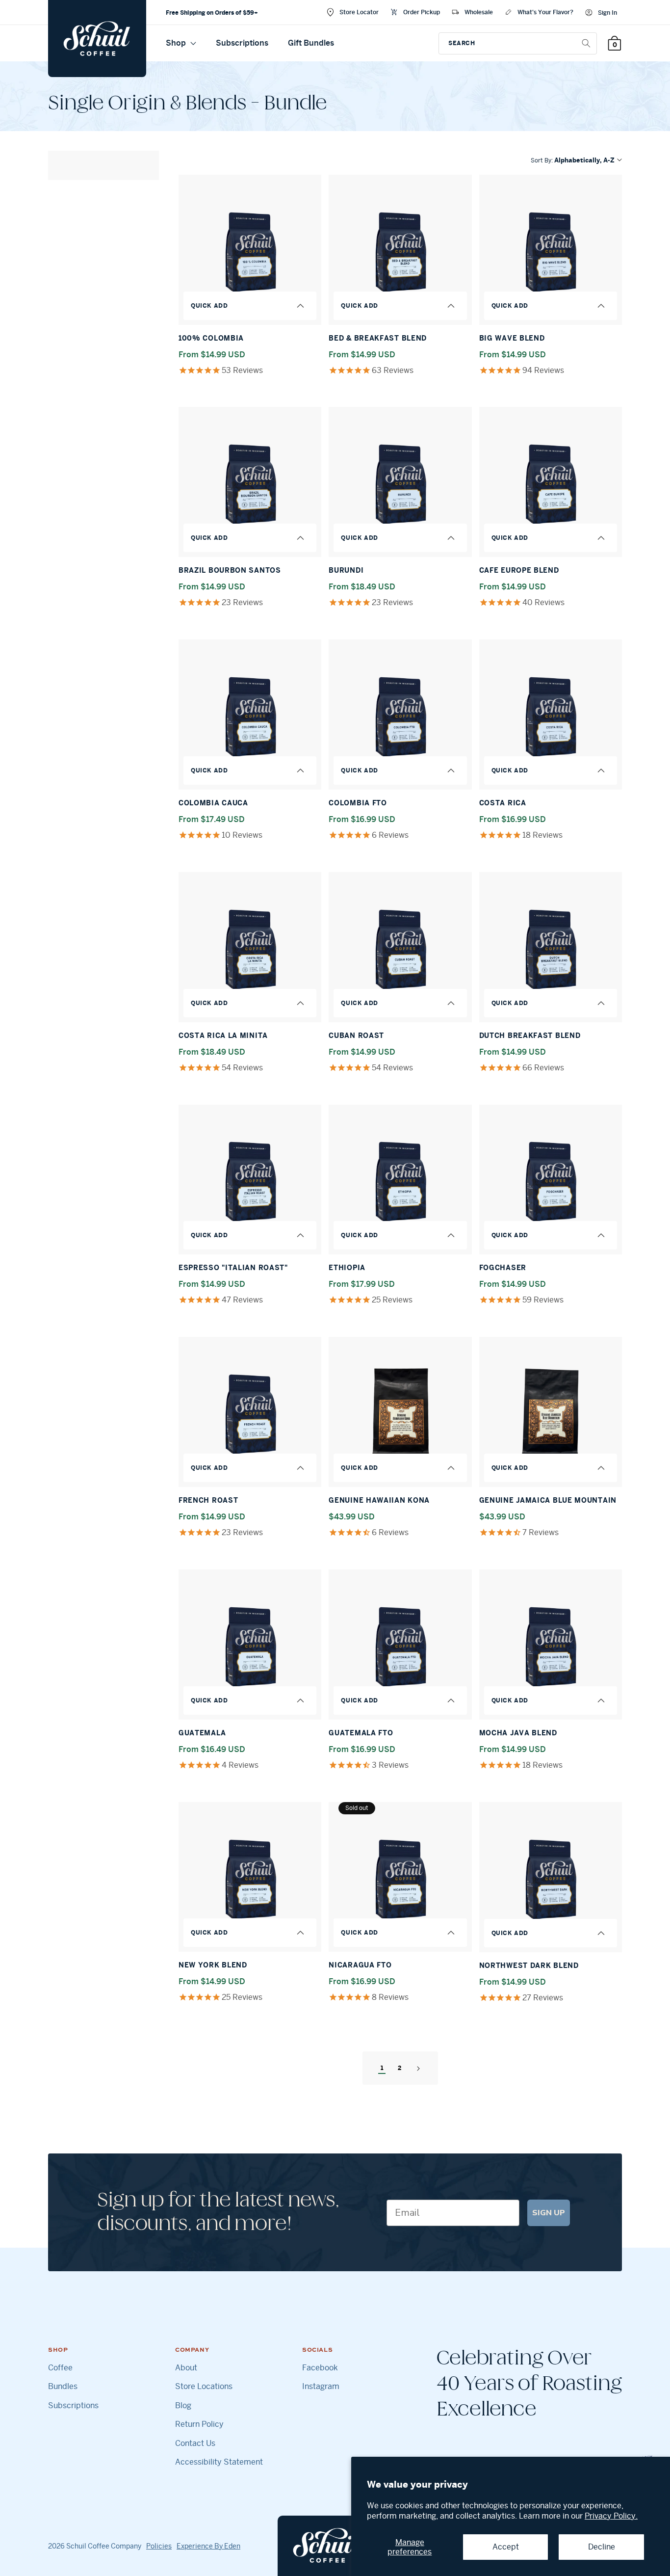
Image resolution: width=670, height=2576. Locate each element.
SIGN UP (549, 2213)
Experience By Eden (208, 2546)
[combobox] (518, 43)
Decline (602, 2547)
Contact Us (195, 2443)
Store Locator (359, 12)
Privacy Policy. (611, 2516)
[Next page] (418, 2068)
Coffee (60, 2368)
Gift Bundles (311, 43)
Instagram (321, 2387)
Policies (159, 2546)
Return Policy (199, 2424)
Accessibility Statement (219, 2462)
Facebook (320, 2368)
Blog (183, 2406)
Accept (506, 2547)
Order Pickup (422, 12)
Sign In (607, 13)
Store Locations (204, 2387)
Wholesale (479, 12)
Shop (177, 43)
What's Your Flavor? (545, 12)
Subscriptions (242, 43)
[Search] (586, 43)
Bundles (63, 2387)
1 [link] (382, 2068)
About (186, 2368)
